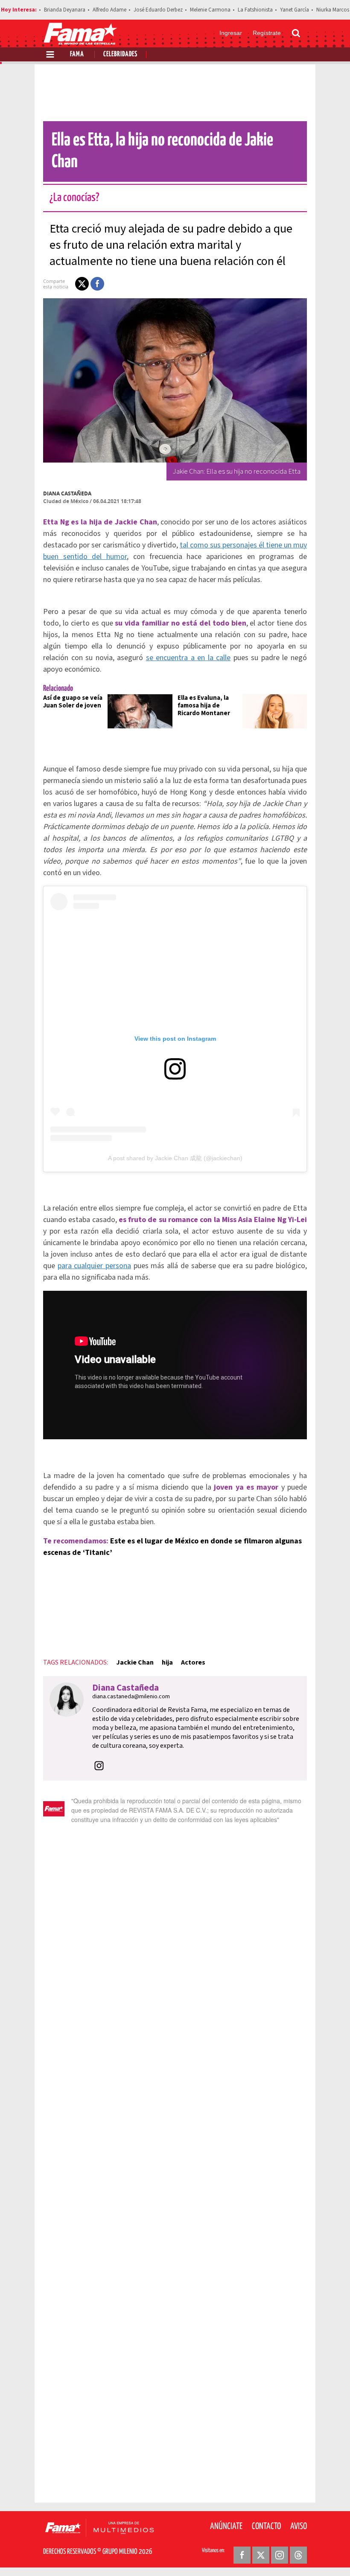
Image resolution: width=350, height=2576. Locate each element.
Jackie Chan (135, 1662)
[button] (82, 284)
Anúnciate (226, 2527)
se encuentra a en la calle (188, 658)
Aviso (299, 2527)
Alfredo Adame (109, 10)
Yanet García (295, 10)
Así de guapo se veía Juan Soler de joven (73, 702)
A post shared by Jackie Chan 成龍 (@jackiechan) (175, 1158)
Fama (77, 54)
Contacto (266, 2527)
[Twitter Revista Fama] (261, 2555)
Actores (193, 1662)
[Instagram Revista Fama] (280, 2555)
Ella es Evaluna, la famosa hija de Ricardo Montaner (204, 706)
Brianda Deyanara (65, 10)
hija (167, 1662)
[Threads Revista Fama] (298, 2555)
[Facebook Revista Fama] (242, 2555)
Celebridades (120, 54)
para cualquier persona (94, 1266)
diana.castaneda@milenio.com (131, 1697)
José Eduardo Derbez (158, 10)
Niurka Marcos (333, 10)
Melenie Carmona (210, 10)
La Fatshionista (255, 10)
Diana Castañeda (67, 493)
